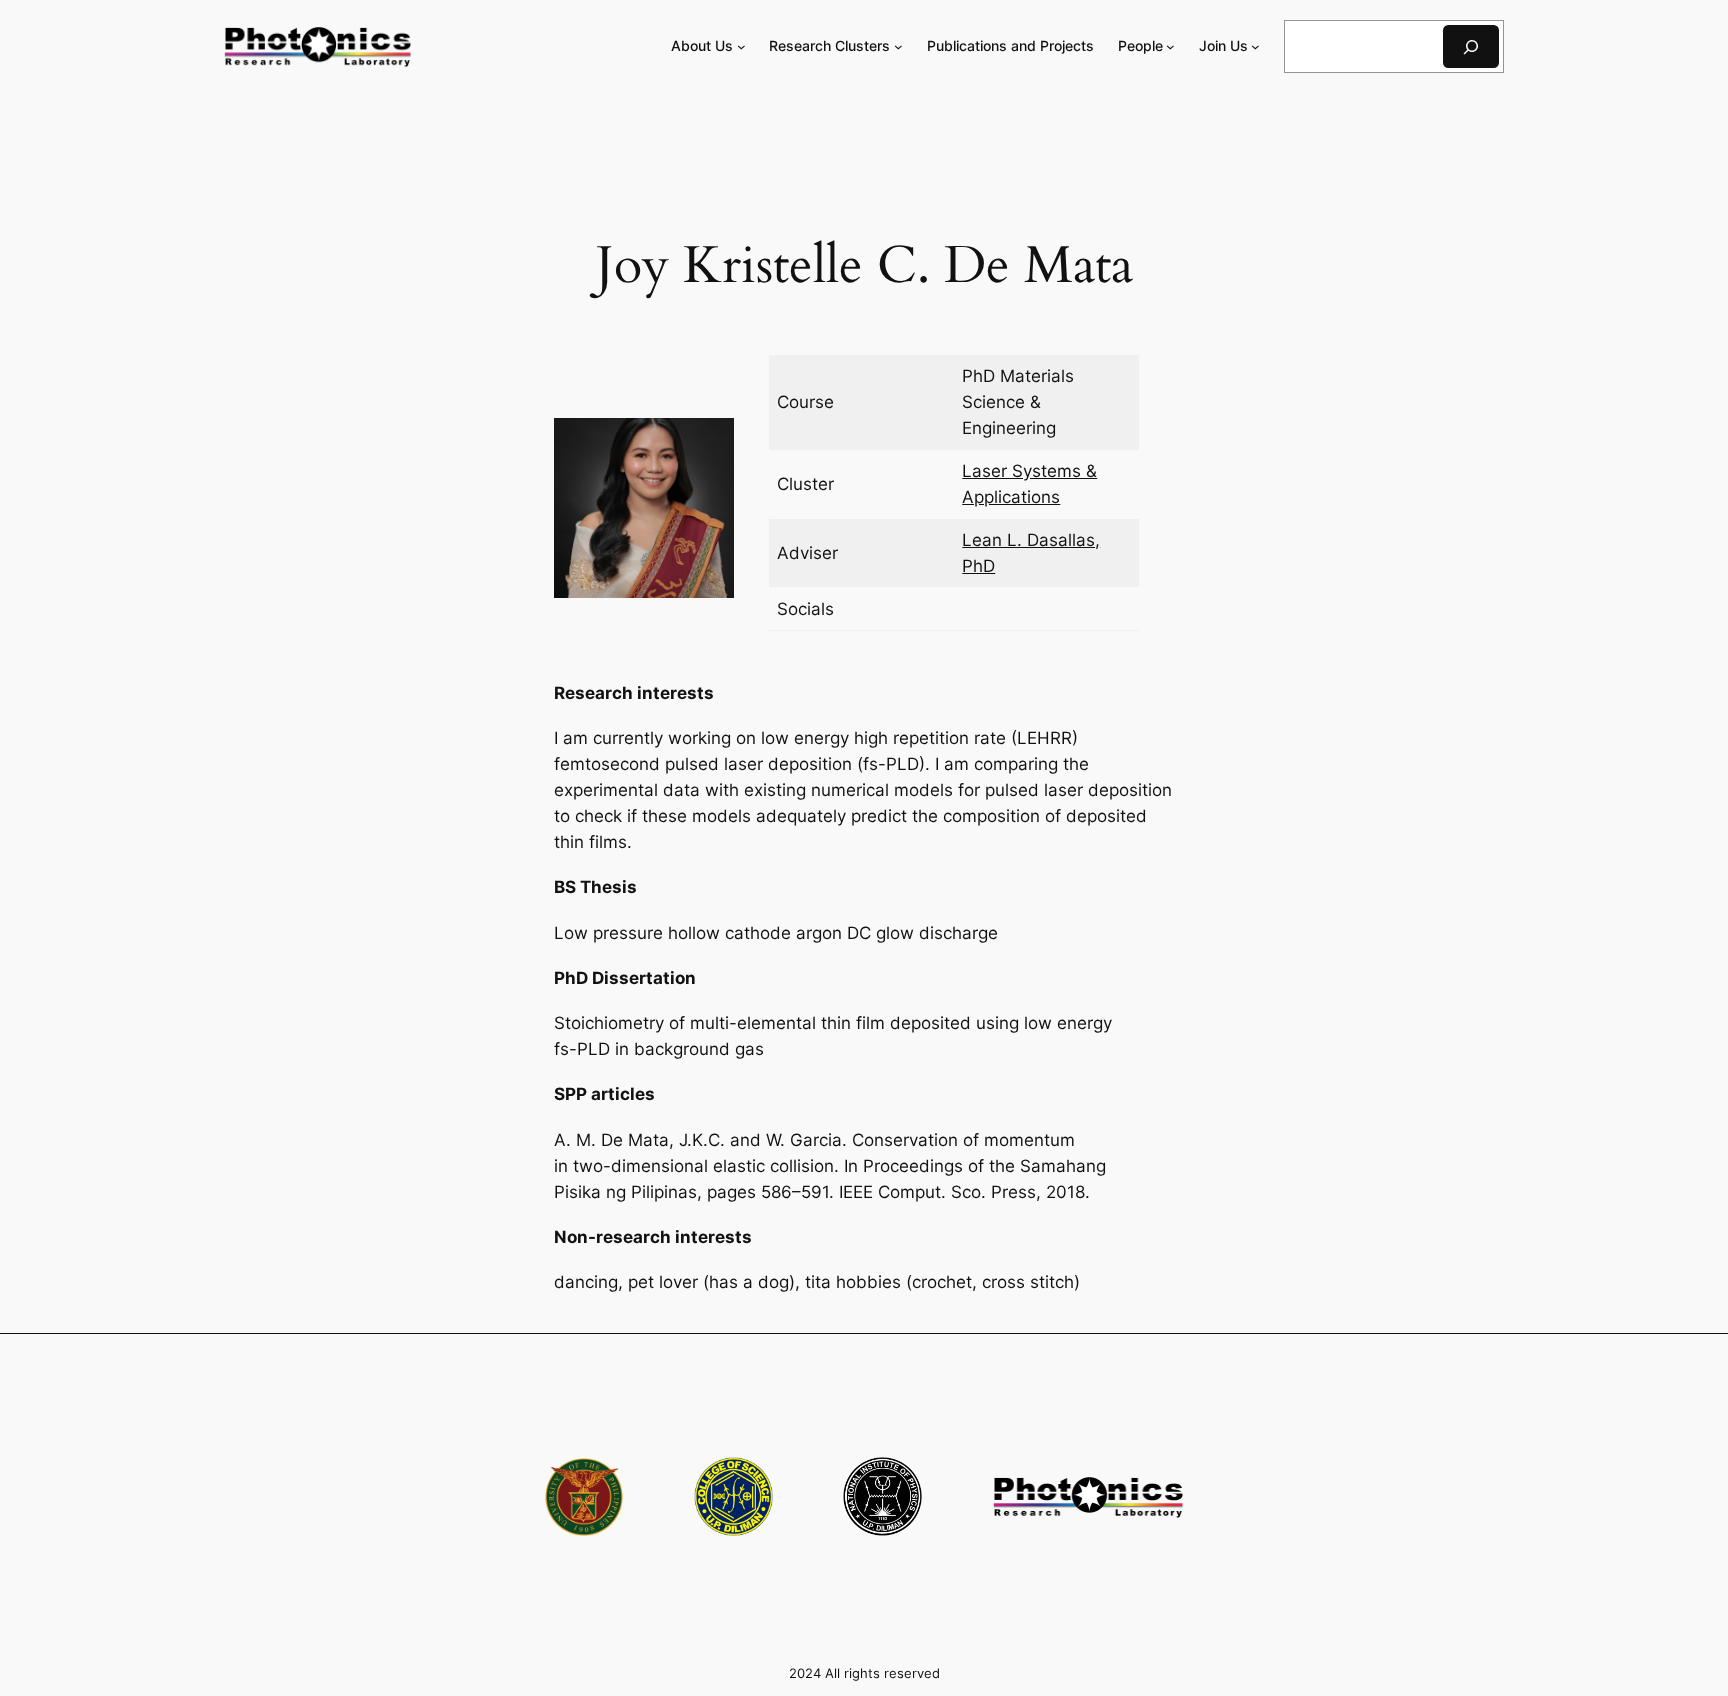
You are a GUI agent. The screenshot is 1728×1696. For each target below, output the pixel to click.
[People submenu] (1170, 46)
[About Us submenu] (741, 46)
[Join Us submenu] (1255, 46)
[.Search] (1471, 46)
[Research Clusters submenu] (898, 46)
